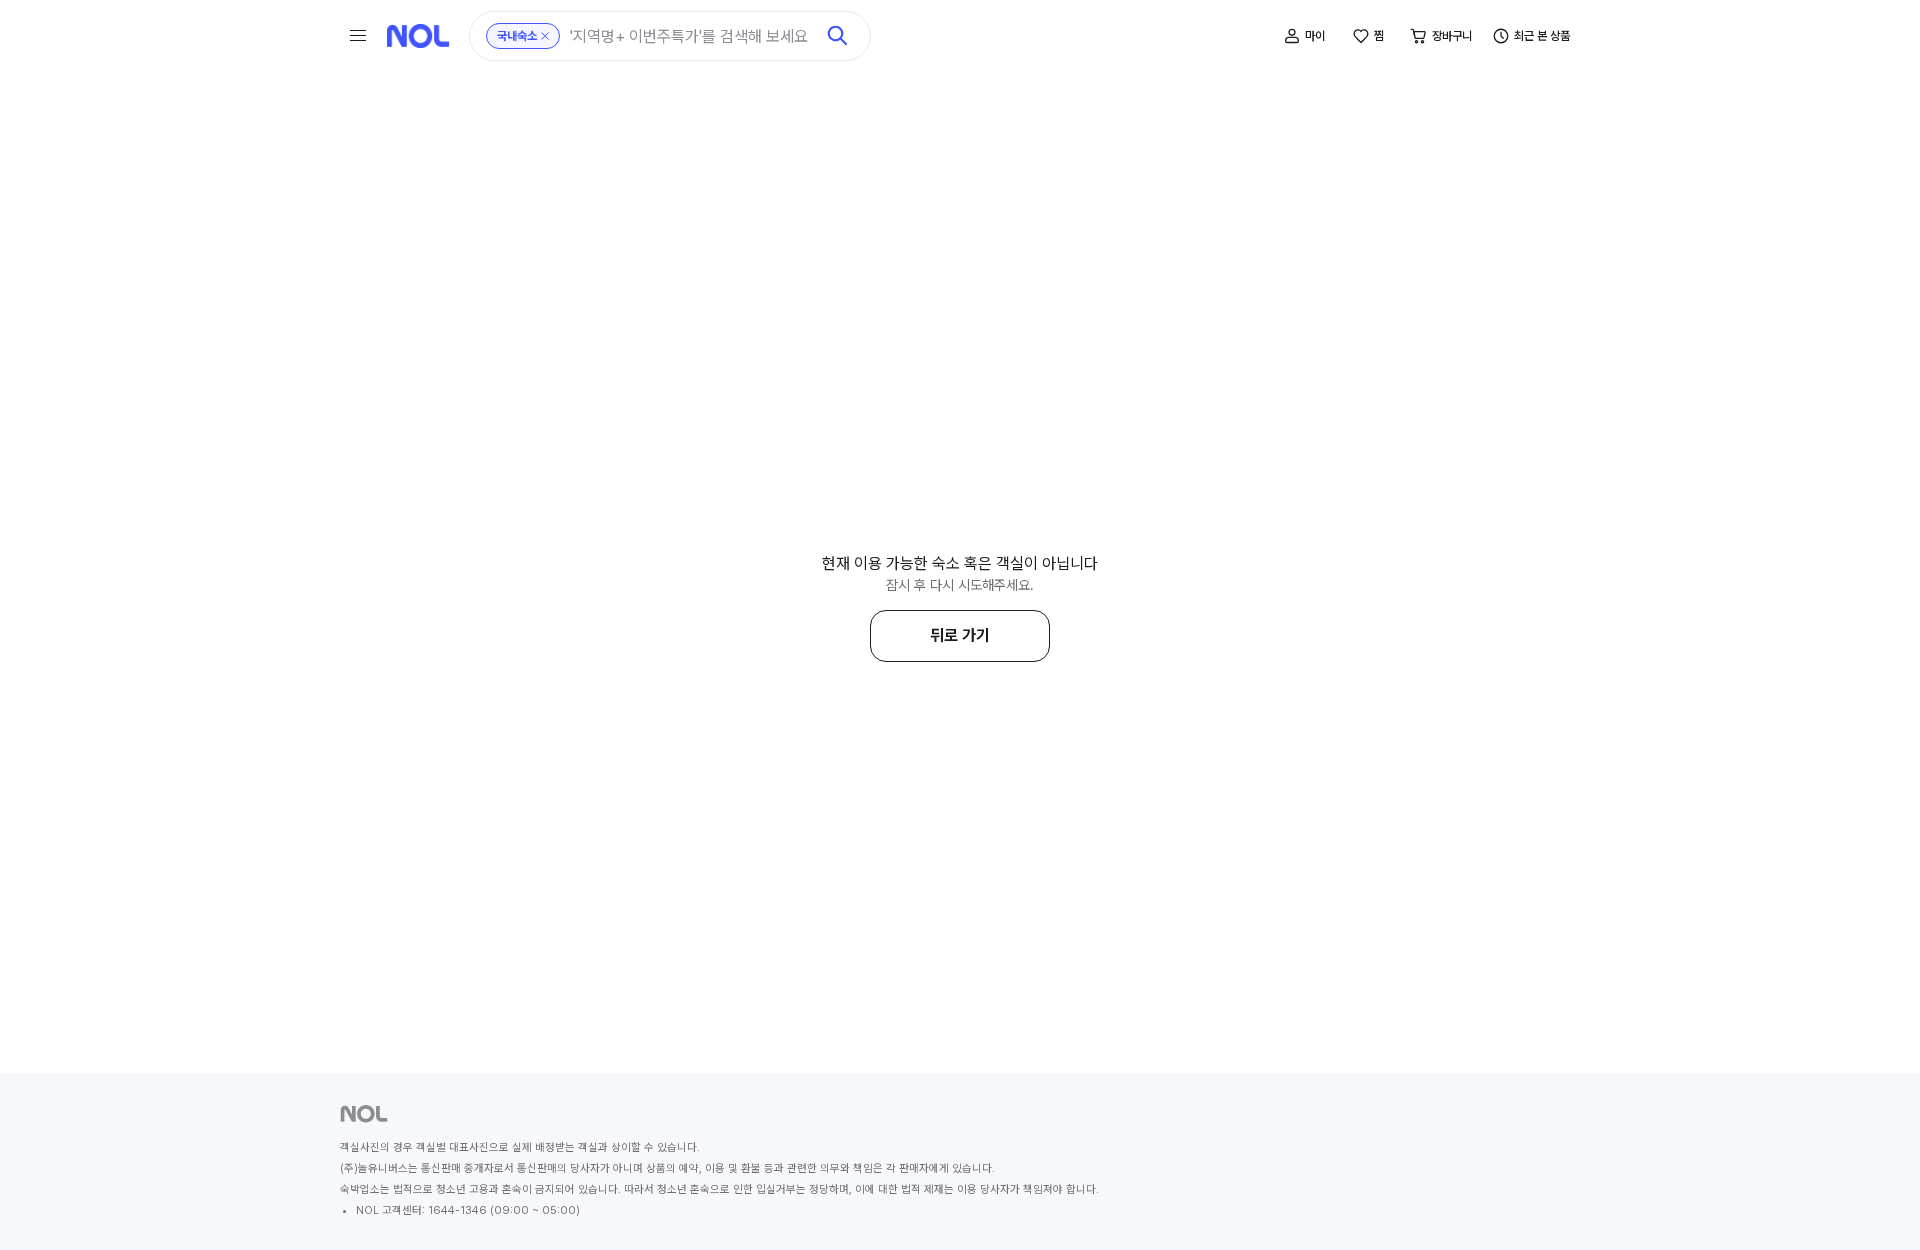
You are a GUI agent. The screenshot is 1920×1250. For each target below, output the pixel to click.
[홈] (418, 36)
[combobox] (692, 36)
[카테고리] (358, 36)
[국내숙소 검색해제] (545, 36)
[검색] (838, 36)
